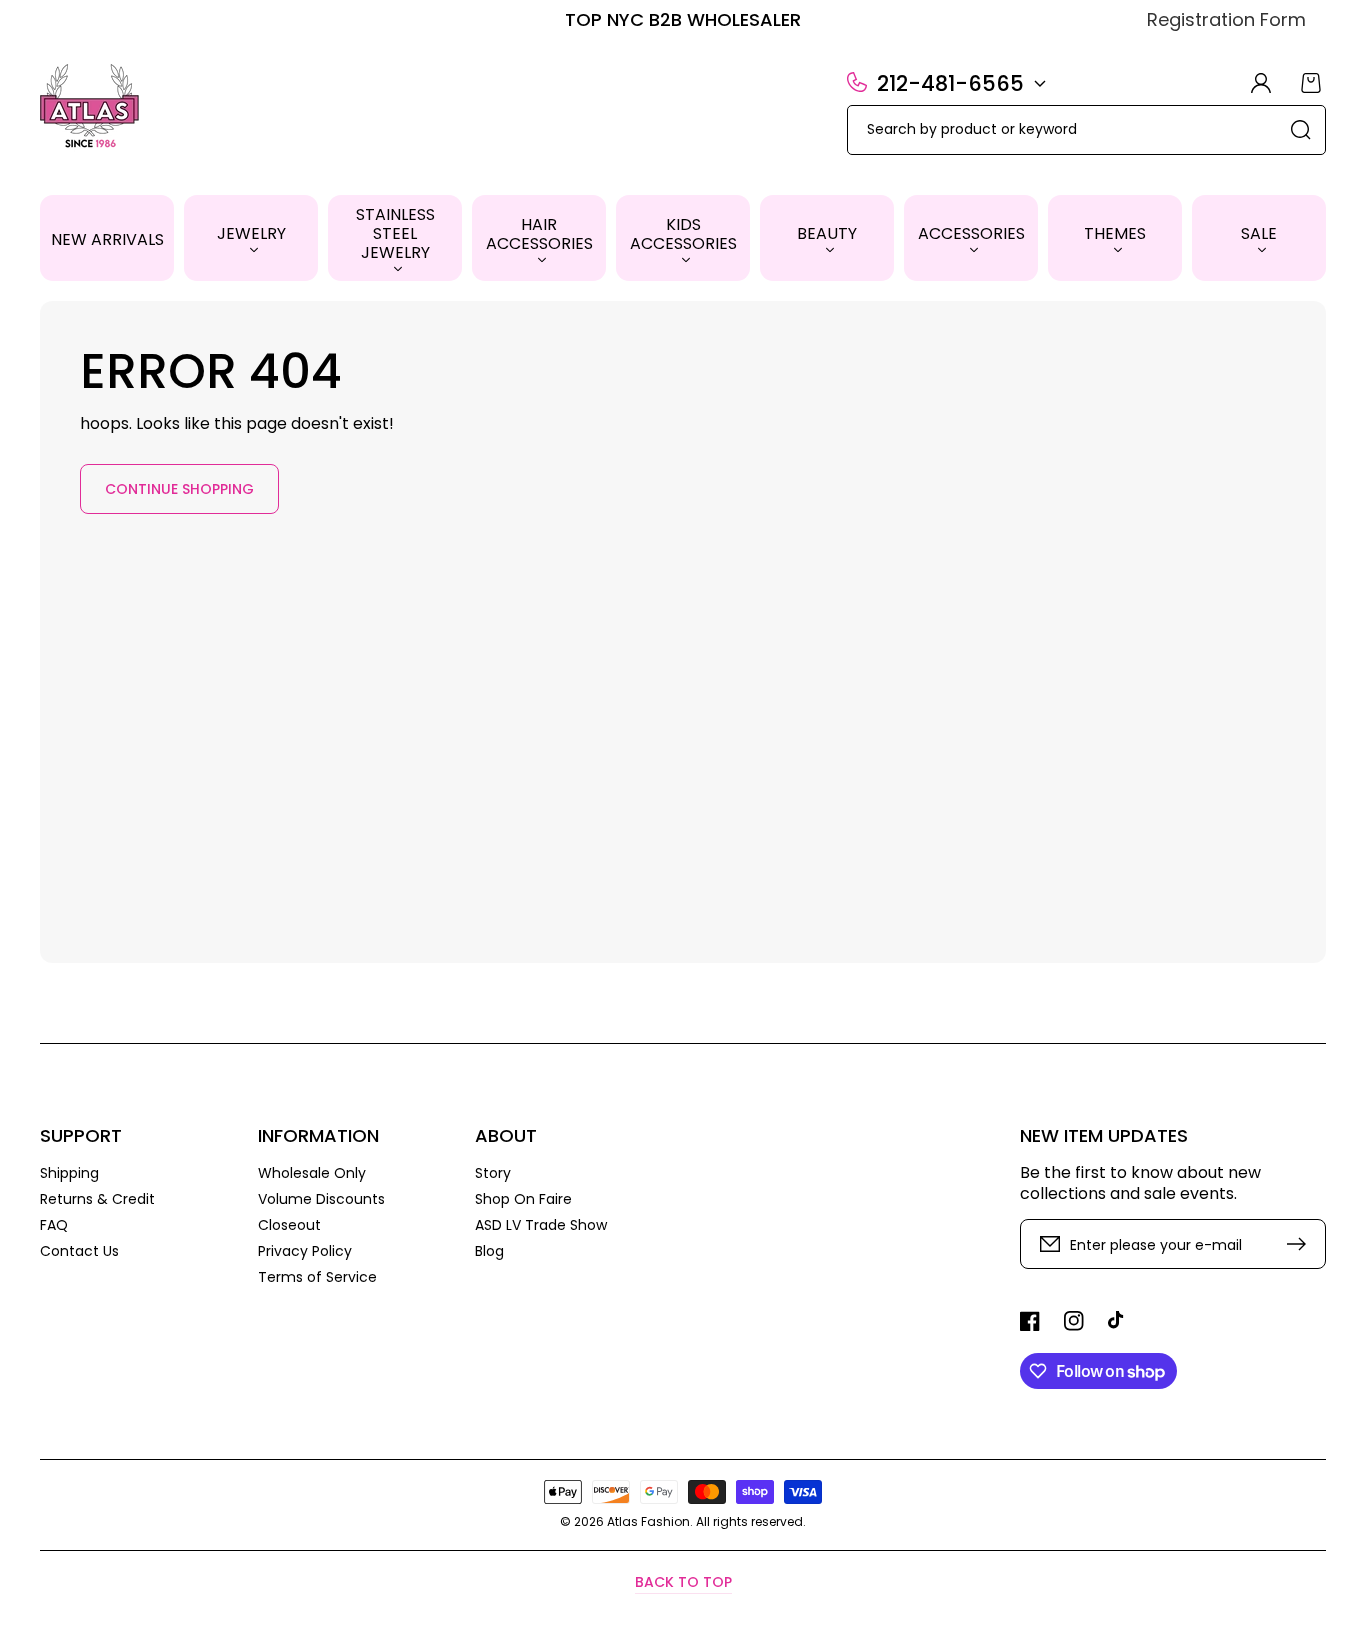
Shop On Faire (523, 1199)
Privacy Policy (305, 1251)
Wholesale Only (312, 1173)
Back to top (683, 1582)
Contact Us (79, 1250)
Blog (489, 1250)
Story (493, 1173)
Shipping (69, 1173)
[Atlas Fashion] (90, 108)
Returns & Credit (97, 1199)
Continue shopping (179, 489)
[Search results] (1301, 130)
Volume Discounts (321, 1199)
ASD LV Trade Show (541, 1225)
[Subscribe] (1301, 1244)
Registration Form (1226, 19)
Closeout (289, 1225)
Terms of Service (317, 1276)
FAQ (54, 1225)
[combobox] (1086, 130)
